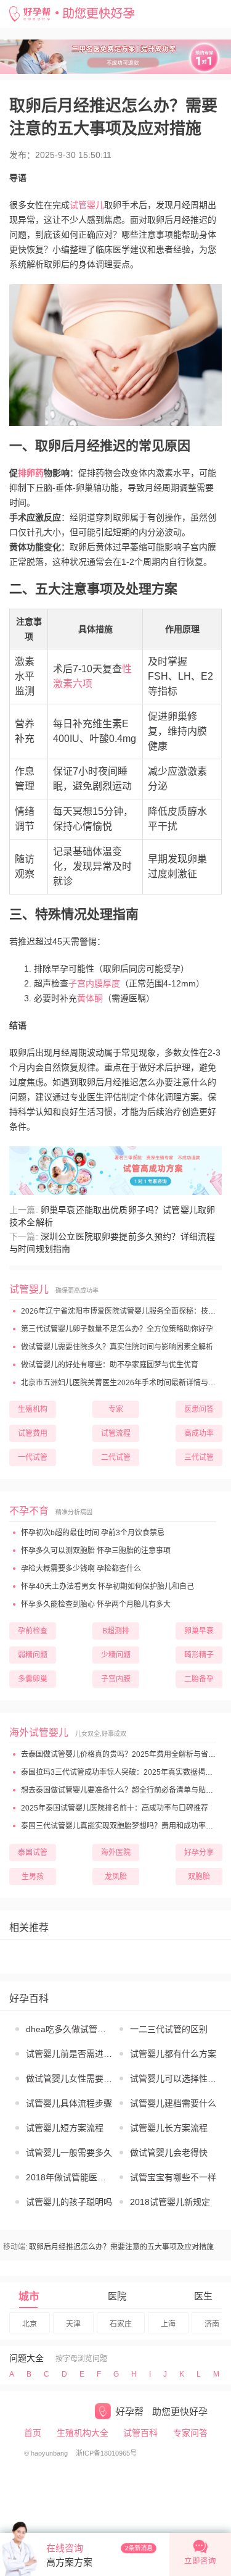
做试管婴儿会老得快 (169, 2153)
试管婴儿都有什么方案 (173, 2054)
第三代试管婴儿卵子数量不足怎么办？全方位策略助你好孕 (116, 1329)
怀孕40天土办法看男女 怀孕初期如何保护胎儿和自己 (107, 1586)
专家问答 (190, 2433)
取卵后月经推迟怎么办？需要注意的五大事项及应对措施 (121, 2247)
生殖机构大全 (83, 2433)
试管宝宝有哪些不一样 (173, 2177)
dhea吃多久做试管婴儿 (70, 2029)
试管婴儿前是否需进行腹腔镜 (70, 2054)
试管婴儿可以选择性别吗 (174, 2078)
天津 (73, 2324)
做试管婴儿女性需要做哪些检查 (70, 2078)
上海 (168, 2324)
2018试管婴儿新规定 (170, 2202)
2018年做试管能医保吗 (70, 2177)
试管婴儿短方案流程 (65, 2128)
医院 (117, 2296)
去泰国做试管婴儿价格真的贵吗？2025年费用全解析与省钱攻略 (125, 1754)
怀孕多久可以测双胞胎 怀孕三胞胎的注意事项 (95, 1551)
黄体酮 (90, 998)
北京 (30, 2324)
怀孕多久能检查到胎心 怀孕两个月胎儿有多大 (95, 1604)
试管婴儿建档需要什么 (173, 2103)
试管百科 (140, 2433)
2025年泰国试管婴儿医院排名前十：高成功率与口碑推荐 (114, 1808)
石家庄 (121, 2324)
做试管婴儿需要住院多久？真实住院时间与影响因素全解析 (116, 1347)
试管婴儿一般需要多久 (69, 2153)
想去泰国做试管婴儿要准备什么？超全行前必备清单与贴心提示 (124, 1790)
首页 (33, 2433)
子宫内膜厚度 (94, 983)
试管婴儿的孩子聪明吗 (69, 2202)
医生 (203, 2296)
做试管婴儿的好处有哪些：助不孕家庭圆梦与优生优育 (109, 1365)
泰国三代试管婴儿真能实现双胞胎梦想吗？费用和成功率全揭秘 (124, 1826)
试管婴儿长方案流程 (169, 2128)
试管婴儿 (87, 205)
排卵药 (31, 473)
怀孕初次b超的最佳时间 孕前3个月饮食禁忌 (92, 1533)
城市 (29, 2297)
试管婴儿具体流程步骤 (69, 2103)
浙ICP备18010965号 (106, 2453)
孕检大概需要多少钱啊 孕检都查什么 (80, 1569)
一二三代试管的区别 (169, 2029)
